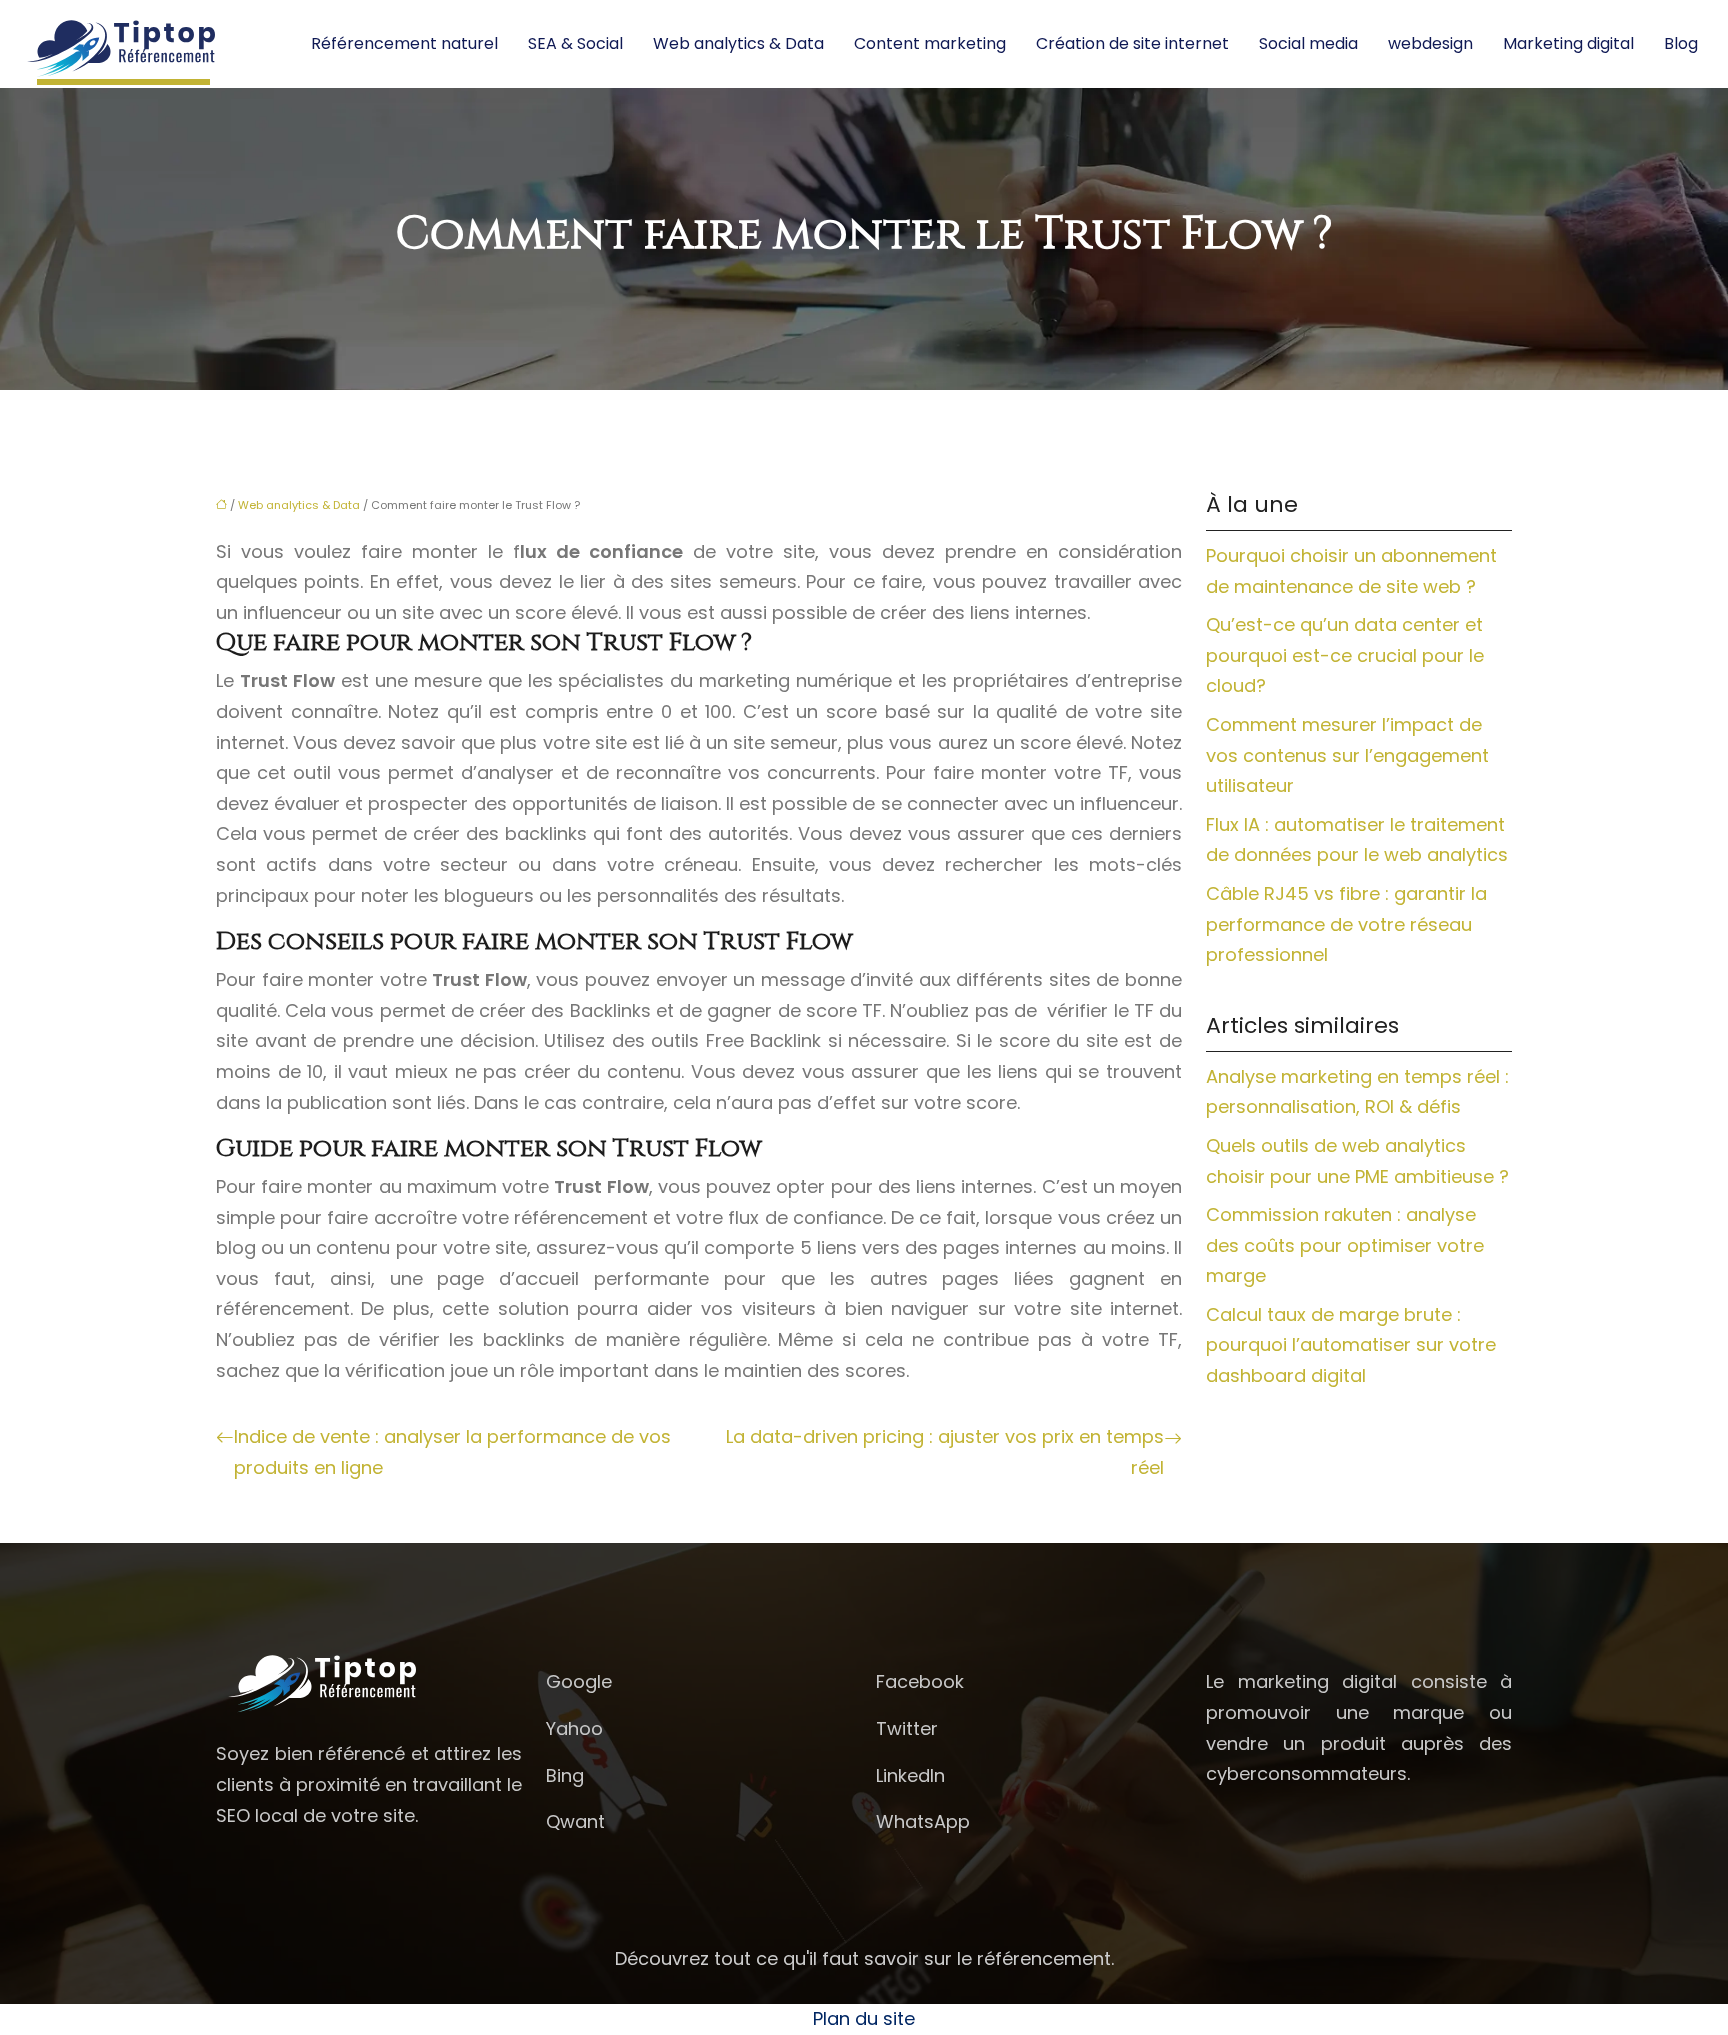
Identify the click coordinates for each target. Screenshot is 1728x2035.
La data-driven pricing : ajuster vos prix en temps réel (945, 1452)
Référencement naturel (404, 43)
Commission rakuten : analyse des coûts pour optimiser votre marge (1345, 1245)
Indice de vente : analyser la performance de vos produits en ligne (452, 1452)
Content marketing (930, 43)
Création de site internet (1132, 43)
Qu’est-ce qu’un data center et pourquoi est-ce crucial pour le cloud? (1345, 655)
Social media (1308, 43)
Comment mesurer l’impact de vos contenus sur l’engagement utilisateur (1347, 755)
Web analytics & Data (738, 43)
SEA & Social (575, 43)
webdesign (1430, 43)
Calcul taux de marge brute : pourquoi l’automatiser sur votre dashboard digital (1351, 1345)
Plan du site (864, 2018)
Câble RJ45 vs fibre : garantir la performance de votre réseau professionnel (1346, 924)
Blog (1681, 43)
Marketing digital (1568, 43)
